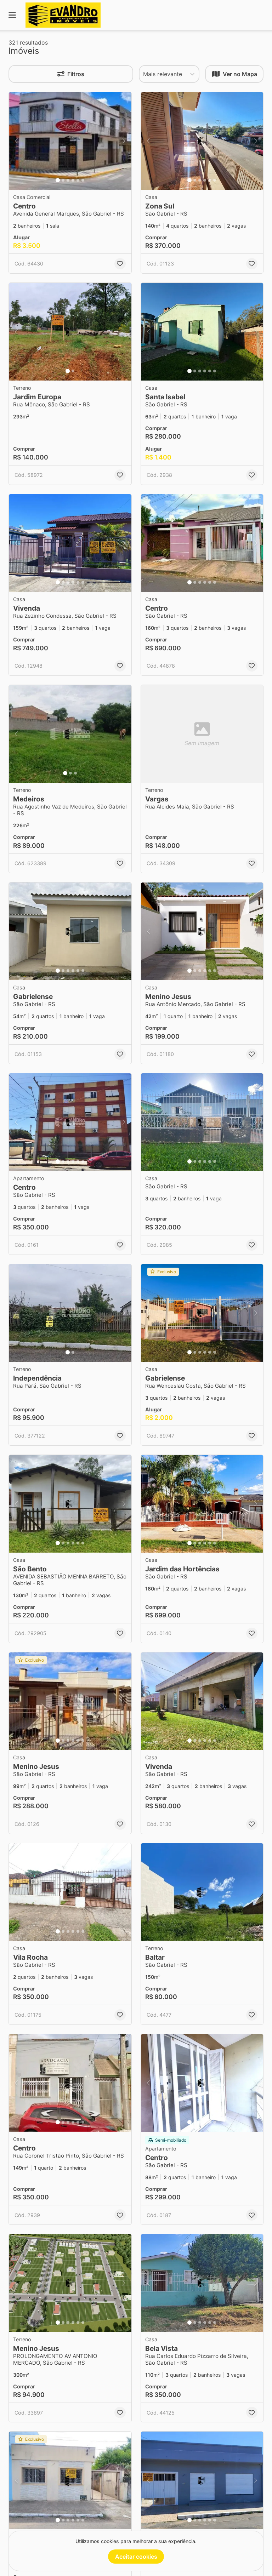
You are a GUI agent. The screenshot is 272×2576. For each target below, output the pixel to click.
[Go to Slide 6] (83, 180)
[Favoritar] (120, 264)
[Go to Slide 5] (78, 180)
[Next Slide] (124, 141)
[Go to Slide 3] (68, 180)
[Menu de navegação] (12, 15)
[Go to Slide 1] (58, 180)
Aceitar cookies (136, 2557)
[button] (70, 141)
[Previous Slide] (16, 141)
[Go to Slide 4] (73, 180)
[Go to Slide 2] (63, 180)
